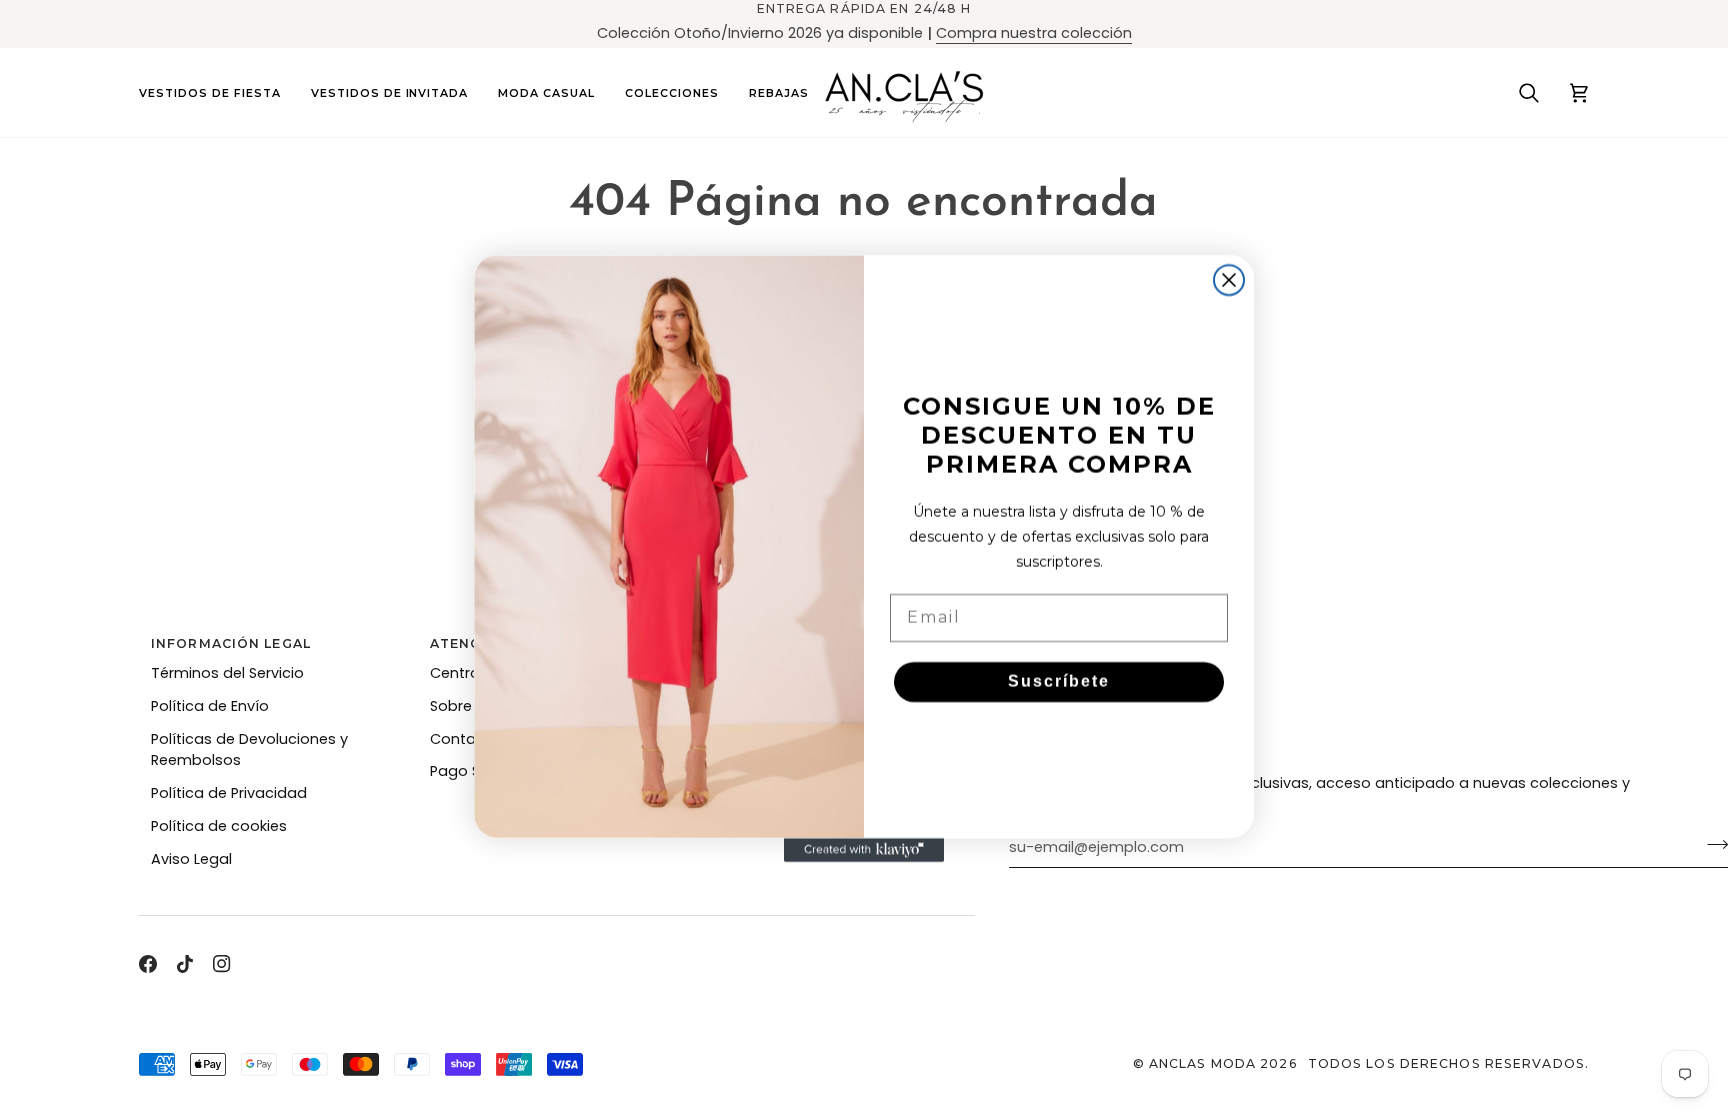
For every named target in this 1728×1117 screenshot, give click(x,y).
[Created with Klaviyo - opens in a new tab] (864, 850)
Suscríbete (1059, 681)
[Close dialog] (1229, 280)
